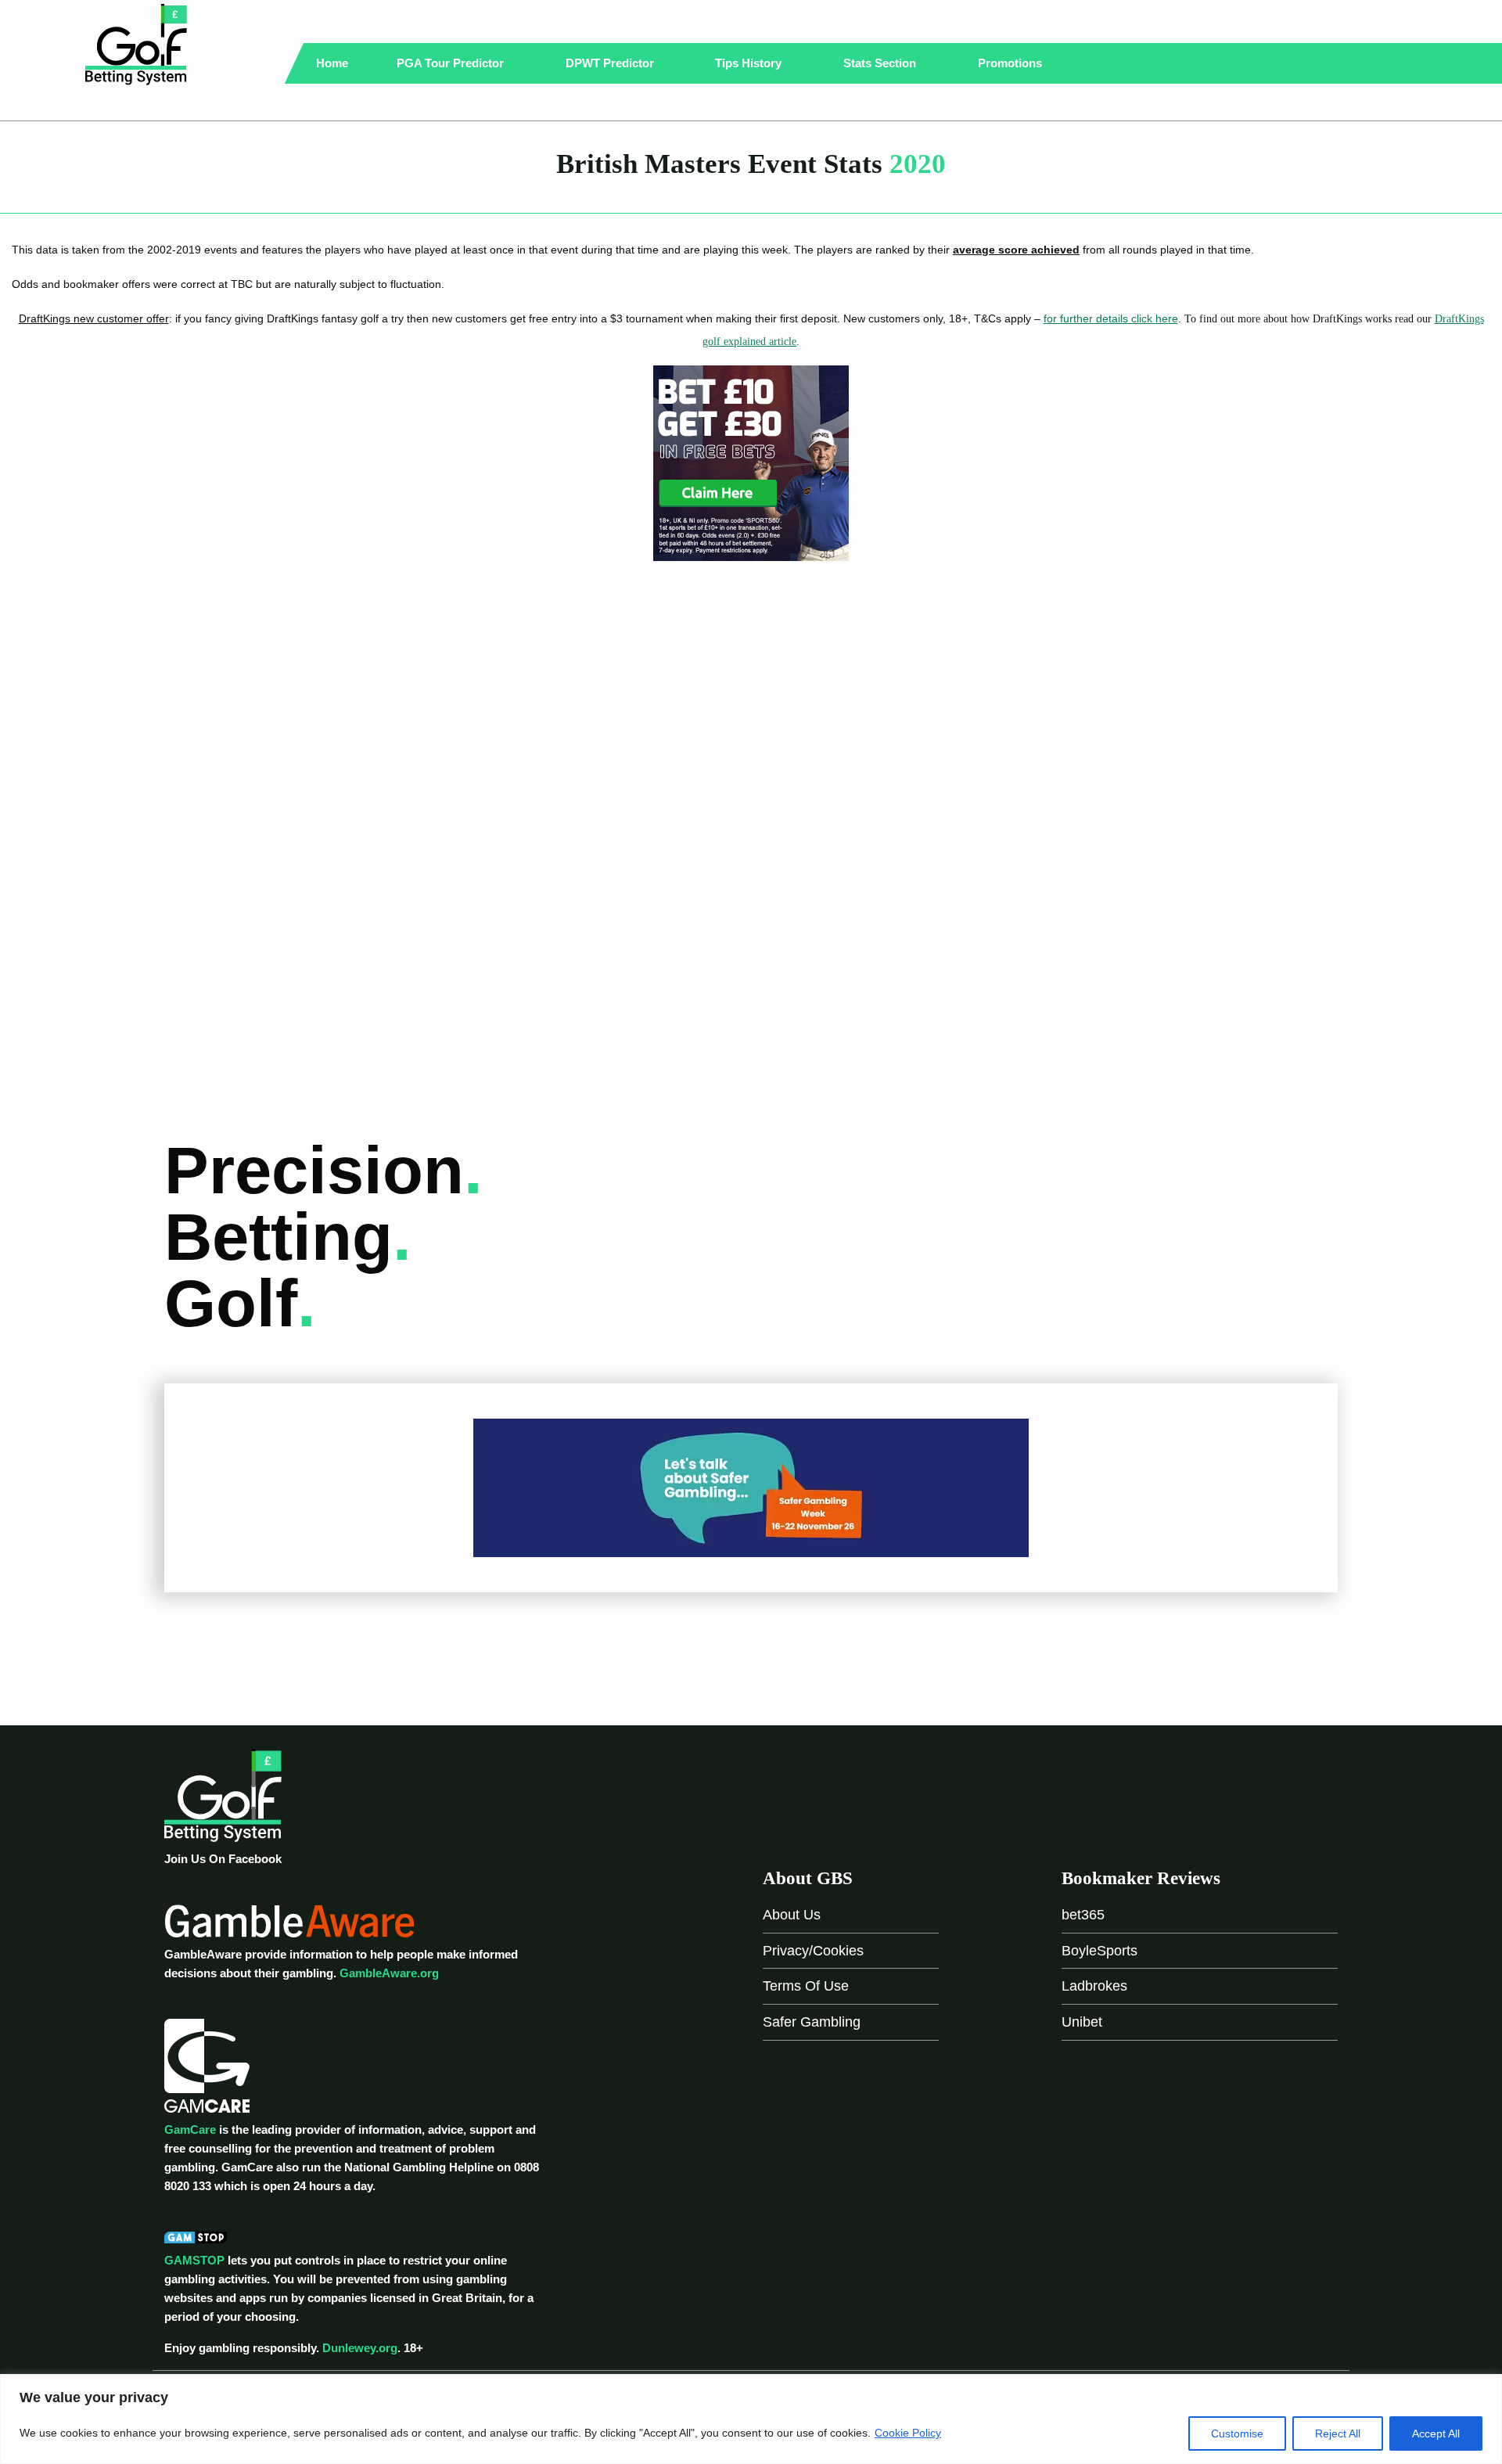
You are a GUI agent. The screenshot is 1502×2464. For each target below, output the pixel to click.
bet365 (1083, 1915)
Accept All (1436, 2433)
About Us (792, 1915)
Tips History (750, 63)
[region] (751, 2419)
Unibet (1082, 2022)
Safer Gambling (812, 2022)
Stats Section (881, 63)
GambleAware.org (389, 1973)
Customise (1237, 2433)
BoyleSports (1100, 1951)
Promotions (1012, 63)
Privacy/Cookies (813, 1951)
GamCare (190, 2129)
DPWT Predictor (611, 63)
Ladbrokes (1094, 1986)
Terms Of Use (806, 1986)
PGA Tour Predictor (452, 63)
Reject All (1338, 2433)
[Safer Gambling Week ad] (751, 1486)
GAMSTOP (194, 2260)
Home (332, 63)
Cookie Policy (908, 2433)
